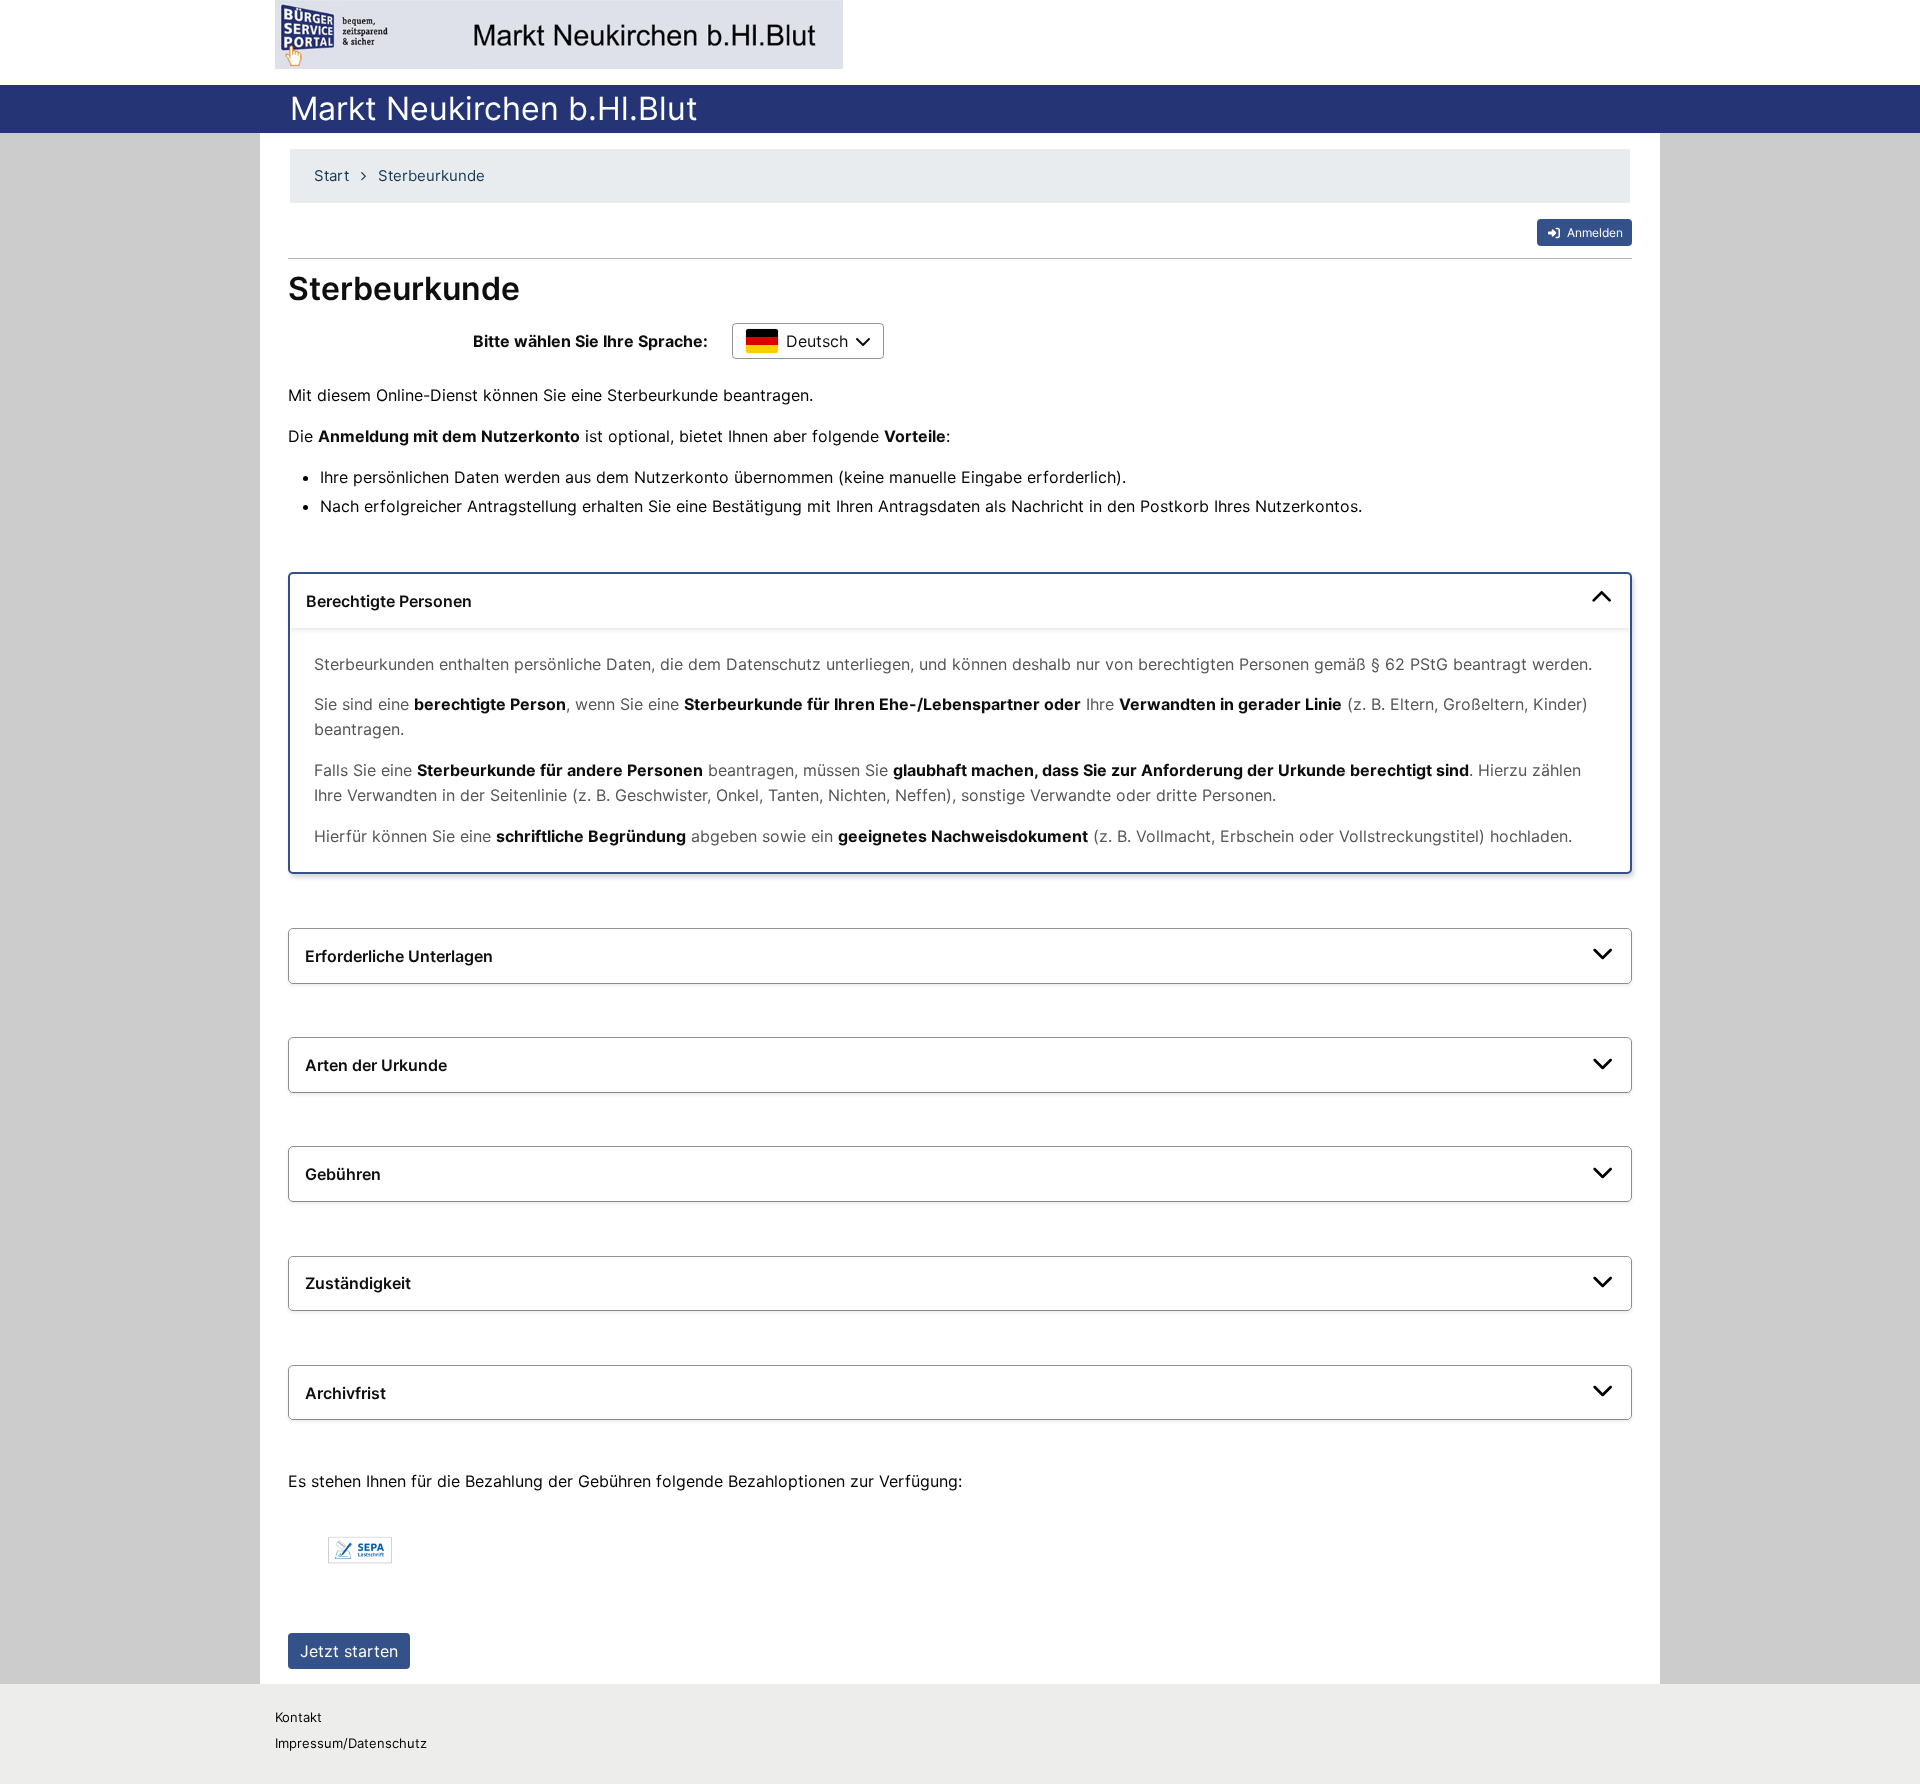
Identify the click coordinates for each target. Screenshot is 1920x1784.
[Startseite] (559, 34)
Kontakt (298, 1717)
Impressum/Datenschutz (351, 1743)
